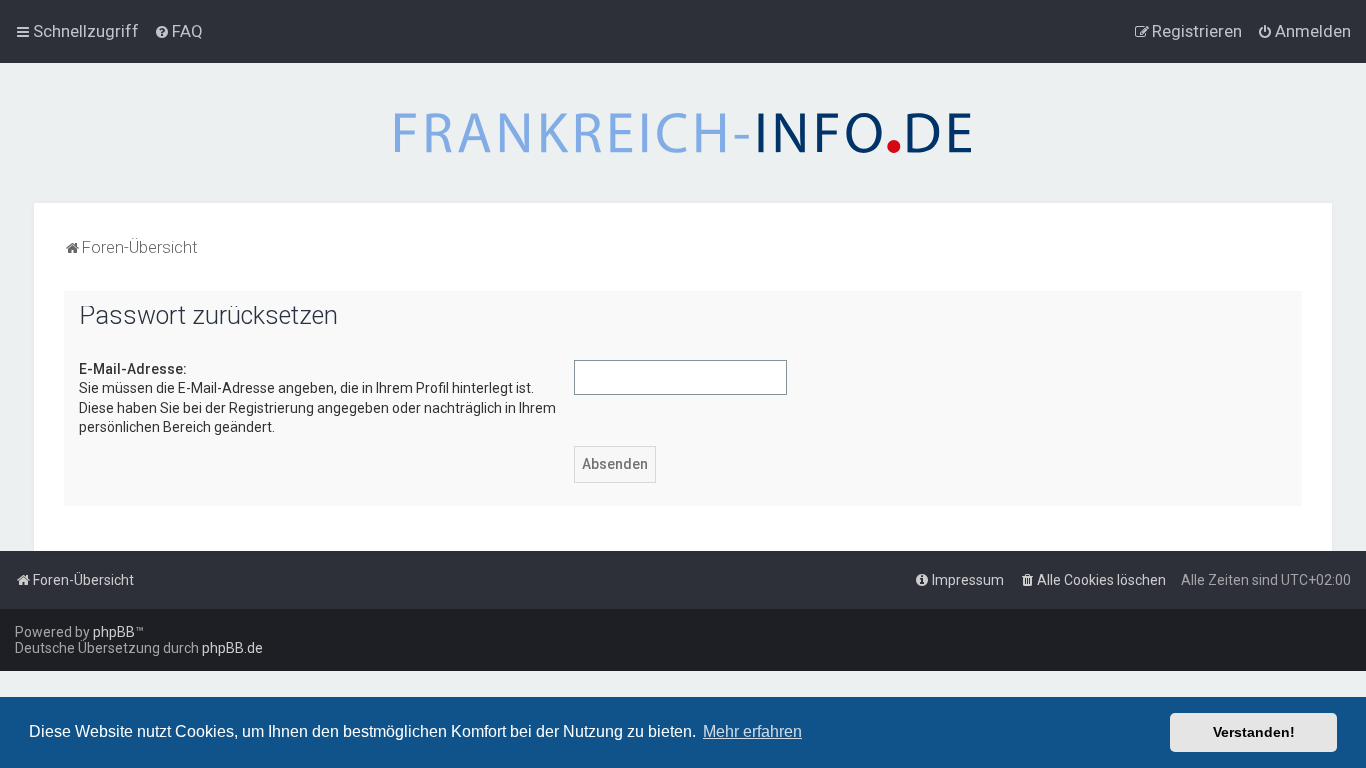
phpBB (114, 632)
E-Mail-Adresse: (133, 369)
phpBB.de (232, 648)
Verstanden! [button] (1254, 732)
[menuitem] (178, 31)
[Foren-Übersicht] (683, 133)
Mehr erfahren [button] (752, 731)
